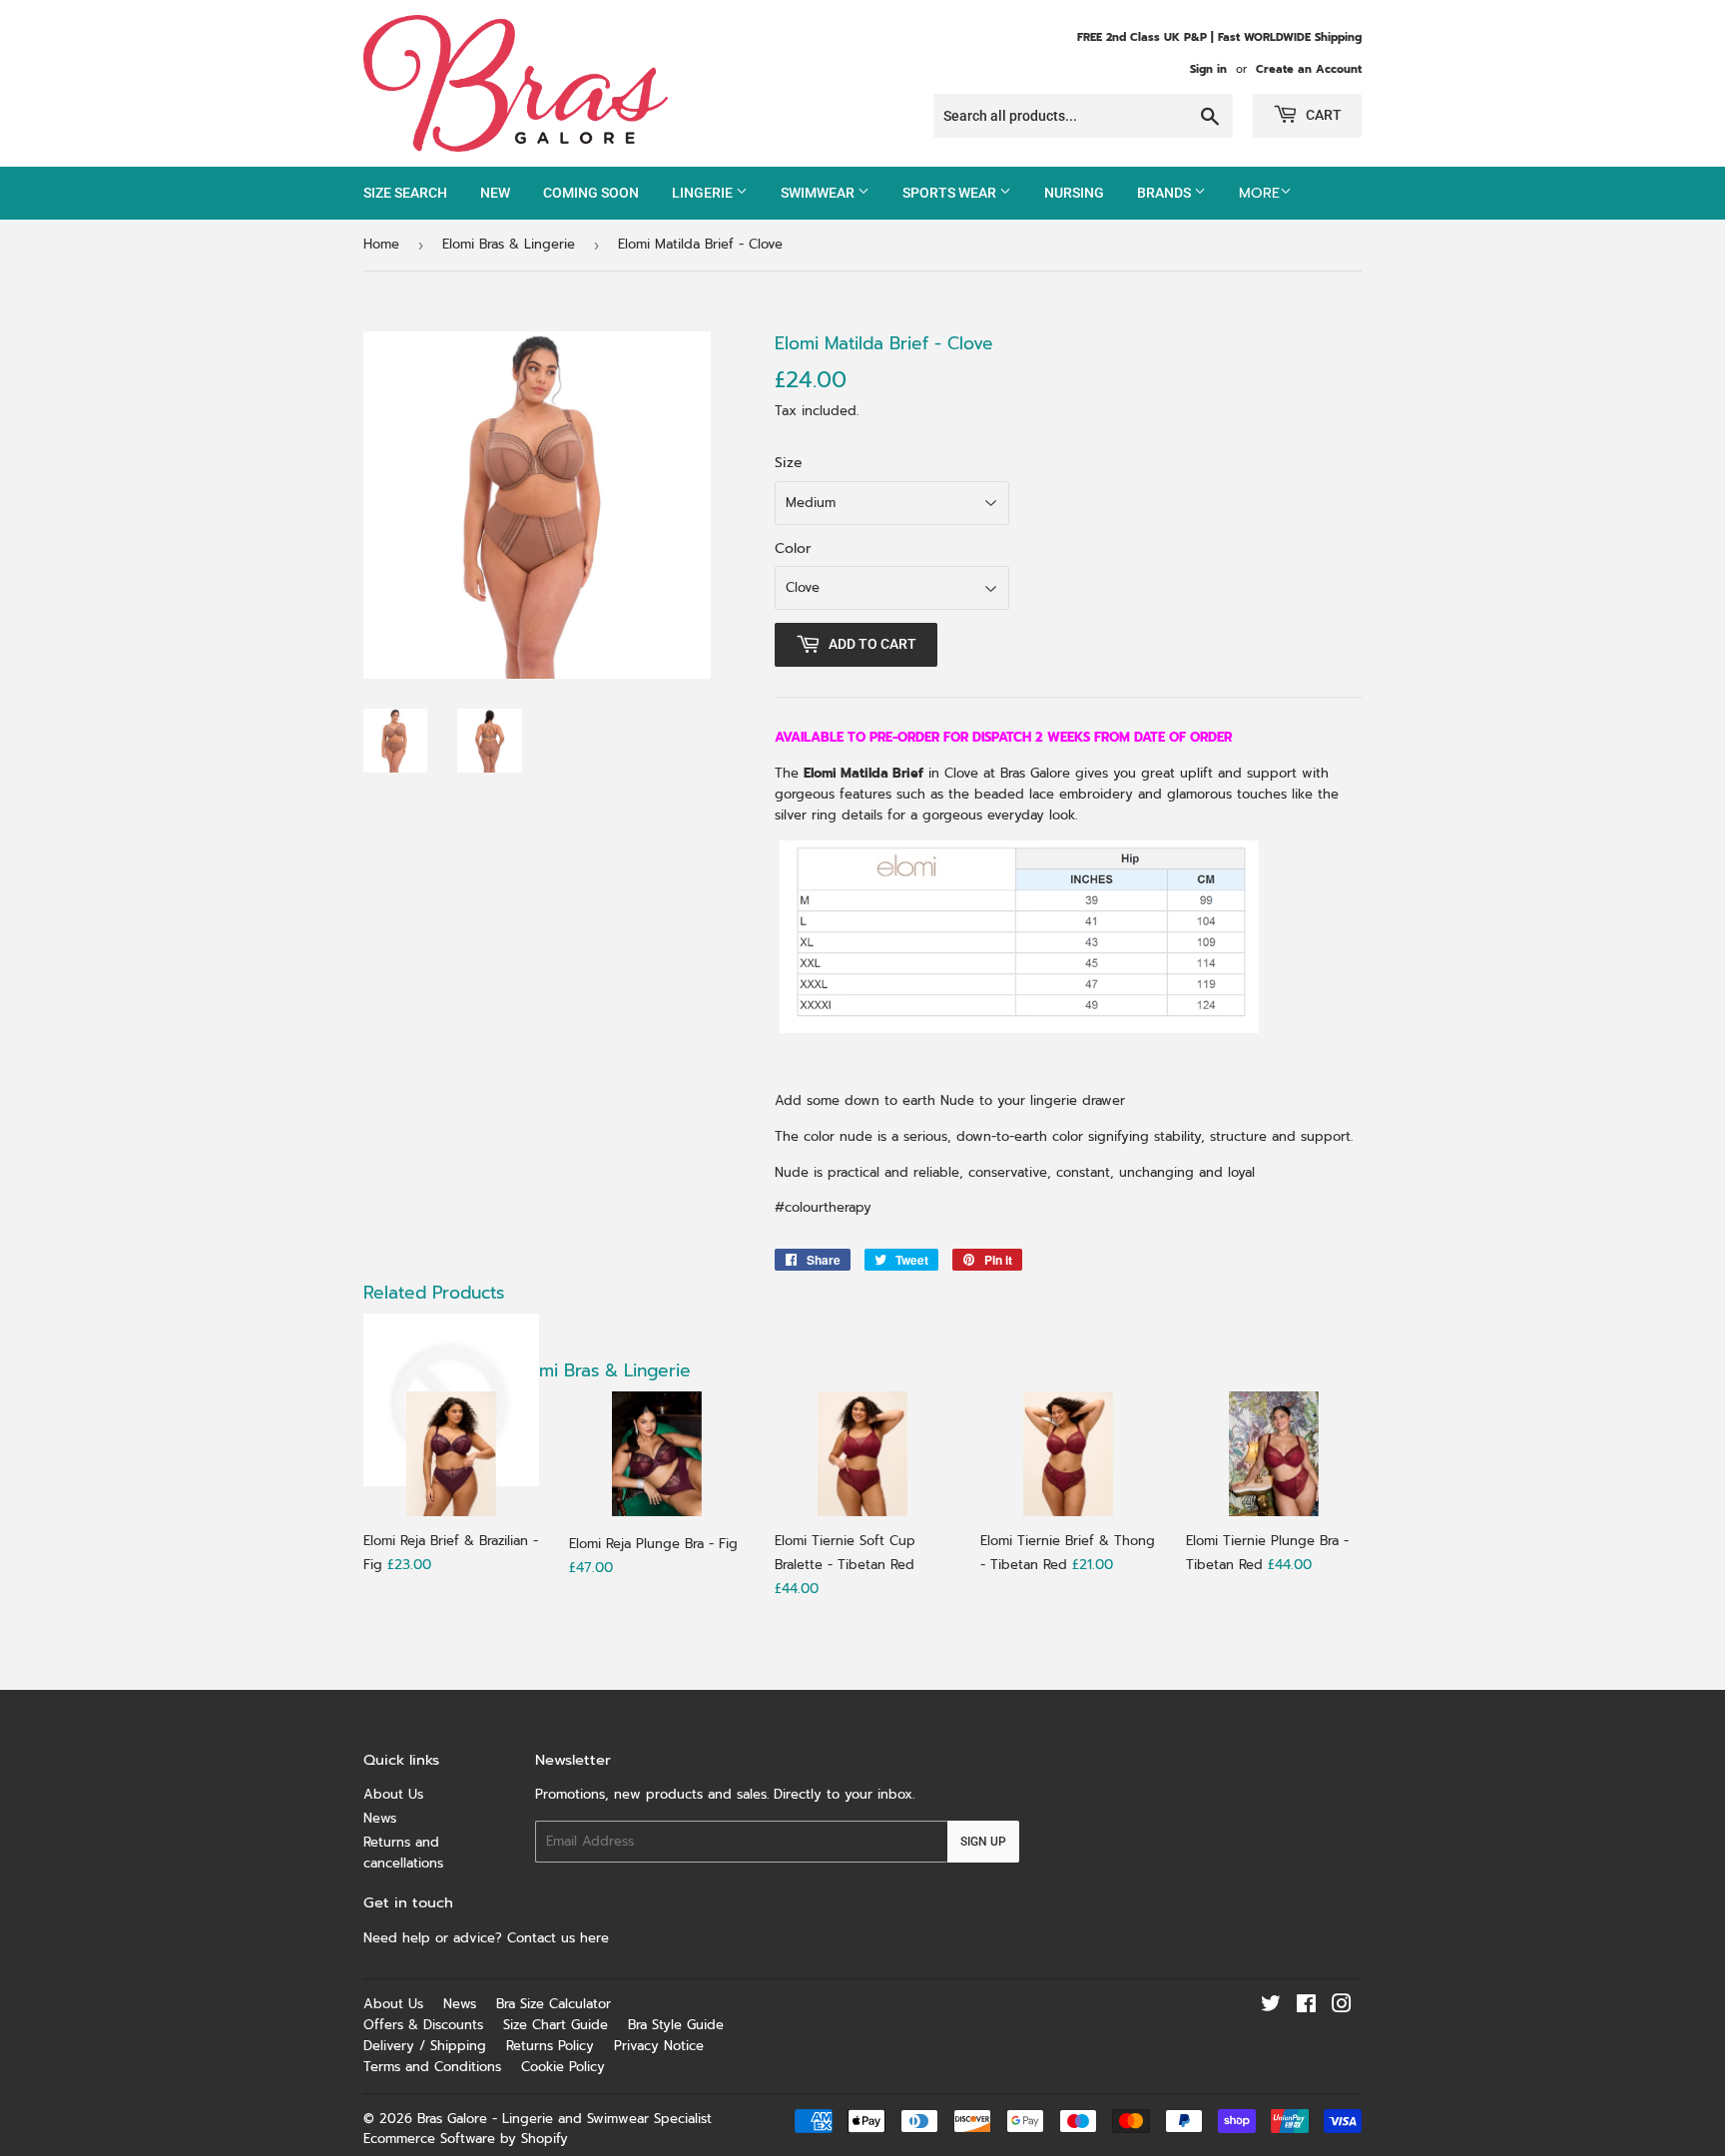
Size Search (405, 193)
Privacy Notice (659, 2046)
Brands (1165, 193)
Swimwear (819, 193)
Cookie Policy (563, 2067)
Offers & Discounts (423, 2025)
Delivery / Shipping (425, 2046)
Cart (1322, 115)
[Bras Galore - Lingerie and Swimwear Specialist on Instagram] (1342, 2007)
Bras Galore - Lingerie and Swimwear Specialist (565, 2119)
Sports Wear (951, 193)
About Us (393, 1794)
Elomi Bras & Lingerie (509, 244)
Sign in (1208, 69)
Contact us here (561, 1938)
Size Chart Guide (556, 2025)
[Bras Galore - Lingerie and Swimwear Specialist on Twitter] (1271, 2007)
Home (381, 244)
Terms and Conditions (432, 2067)
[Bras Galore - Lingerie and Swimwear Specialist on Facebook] (1306, 2007)
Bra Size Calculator (554, 2004)
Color (793, 548)
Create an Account (1309, 69)
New (495, 193)
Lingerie (704, 193)
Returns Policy (550, 2046)
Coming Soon (591, 193)
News (380, 1818)
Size (789, 463)
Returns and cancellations (403, 1853)
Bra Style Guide (676, 2025)
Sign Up (983, 1842)
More (1259, 193)
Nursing (1074, 193)
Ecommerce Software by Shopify (466, 2139)
